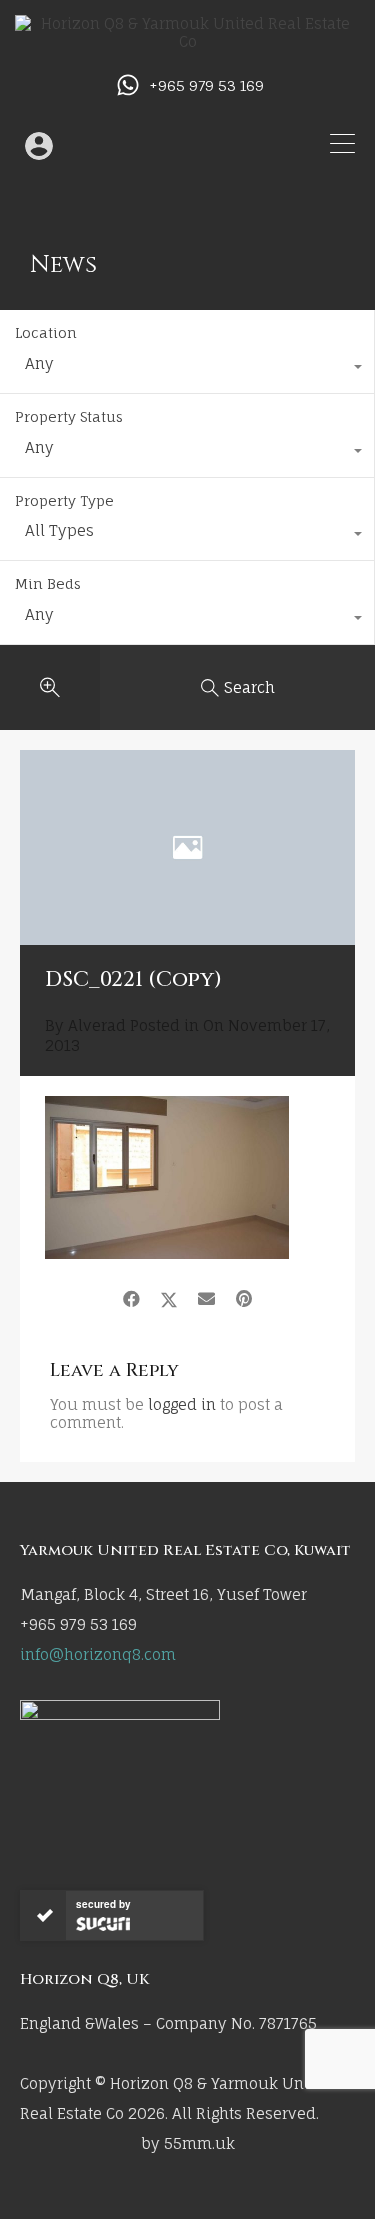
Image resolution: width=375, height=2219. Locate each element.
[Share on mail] (206, 1299)
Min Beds (48, 583)
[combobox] (187, 369)
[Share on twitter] (169, 1299)
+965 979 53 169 (206, 86)
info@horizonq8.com (98, 1654)
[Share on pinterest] (244, 1299)
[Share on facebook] (131, 1299)
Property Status (69, 416)
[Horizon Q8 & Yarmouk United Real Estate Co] (187, 41)
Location (46, 332)
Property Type (64, 500)
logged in (182, 1404)
